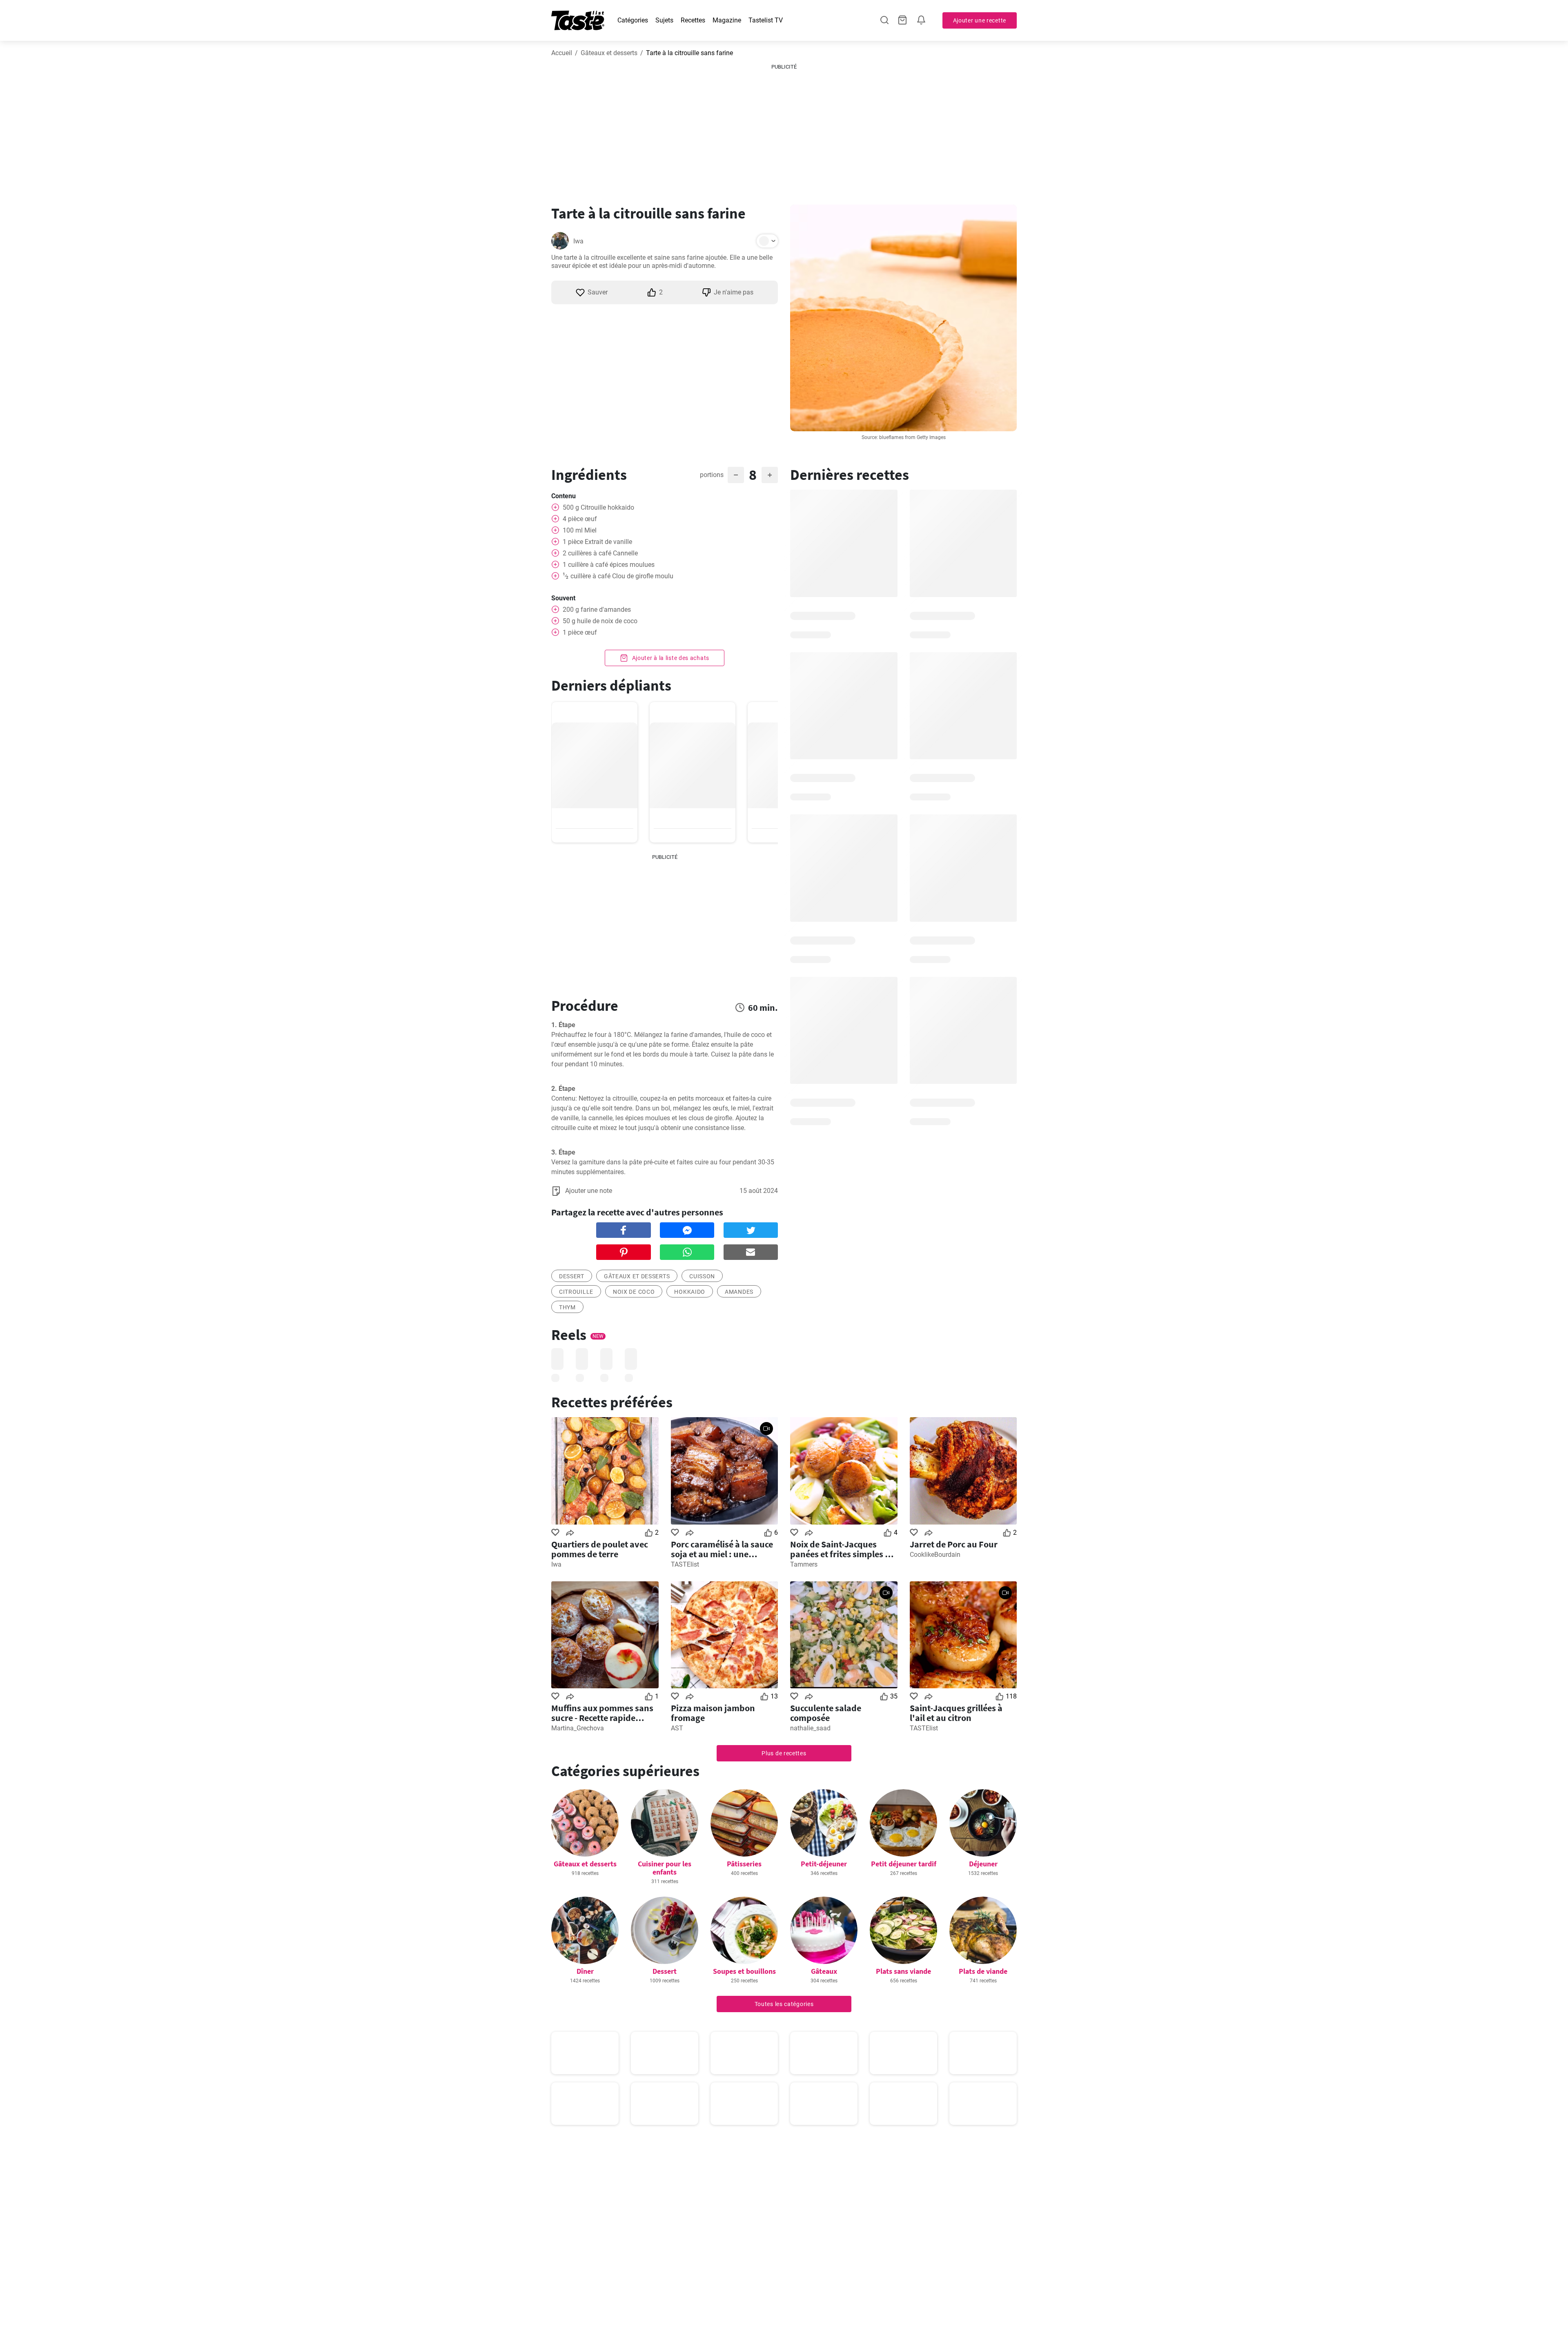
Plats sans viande (903, 1971)
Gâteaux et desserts (609, 53)
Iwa (578, 241)
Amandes (739, 1292)
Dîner (585, 1971)
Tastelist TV (766, 20)
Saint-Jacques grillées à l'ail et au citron (956, 1713)
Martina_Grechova (578, 1728)
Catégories (633, 20)
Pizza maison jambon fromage (713, 1713)
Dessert (665, 1971)
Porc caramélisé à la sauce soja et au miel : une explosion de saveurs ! (722, 1549)
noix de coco (634, 1292)
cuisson (702, 1276)
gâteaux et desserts (637, 1276)
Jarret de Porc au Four (954, 1544)
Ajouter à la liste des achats (670, 658)
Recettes (693, 20)
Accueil (562, 53)
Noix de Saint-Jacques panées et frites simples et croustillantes (841, 1549)
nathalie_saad (810, 1728)
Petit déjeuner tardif (904, 1864)
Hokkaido (690, 1292)
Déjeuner (983, 1864)
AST (677, 1728)
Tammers (804, 1564)
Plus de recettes (784, 1753)
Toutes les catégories (784, 2004)
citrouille (576, 1292)
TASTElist (685, 1564)
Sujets (664, 20)
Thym (567, 1307)
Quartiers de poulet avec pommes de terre (600, 1549)
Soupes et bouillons (744, 1971)
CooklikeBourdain (935, 1555)
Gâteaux (824, 1971)
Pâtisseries (744, 1864)
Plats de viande (983, 1971)
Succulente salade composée (826, 1713)
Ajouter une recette (980, 20)
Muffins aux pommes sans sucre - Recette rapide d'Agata (602, 1713)
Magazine (727, 20)
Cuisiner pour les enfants (665, 1868)
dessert (572, 1276)
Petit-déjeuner (824, 1864)
